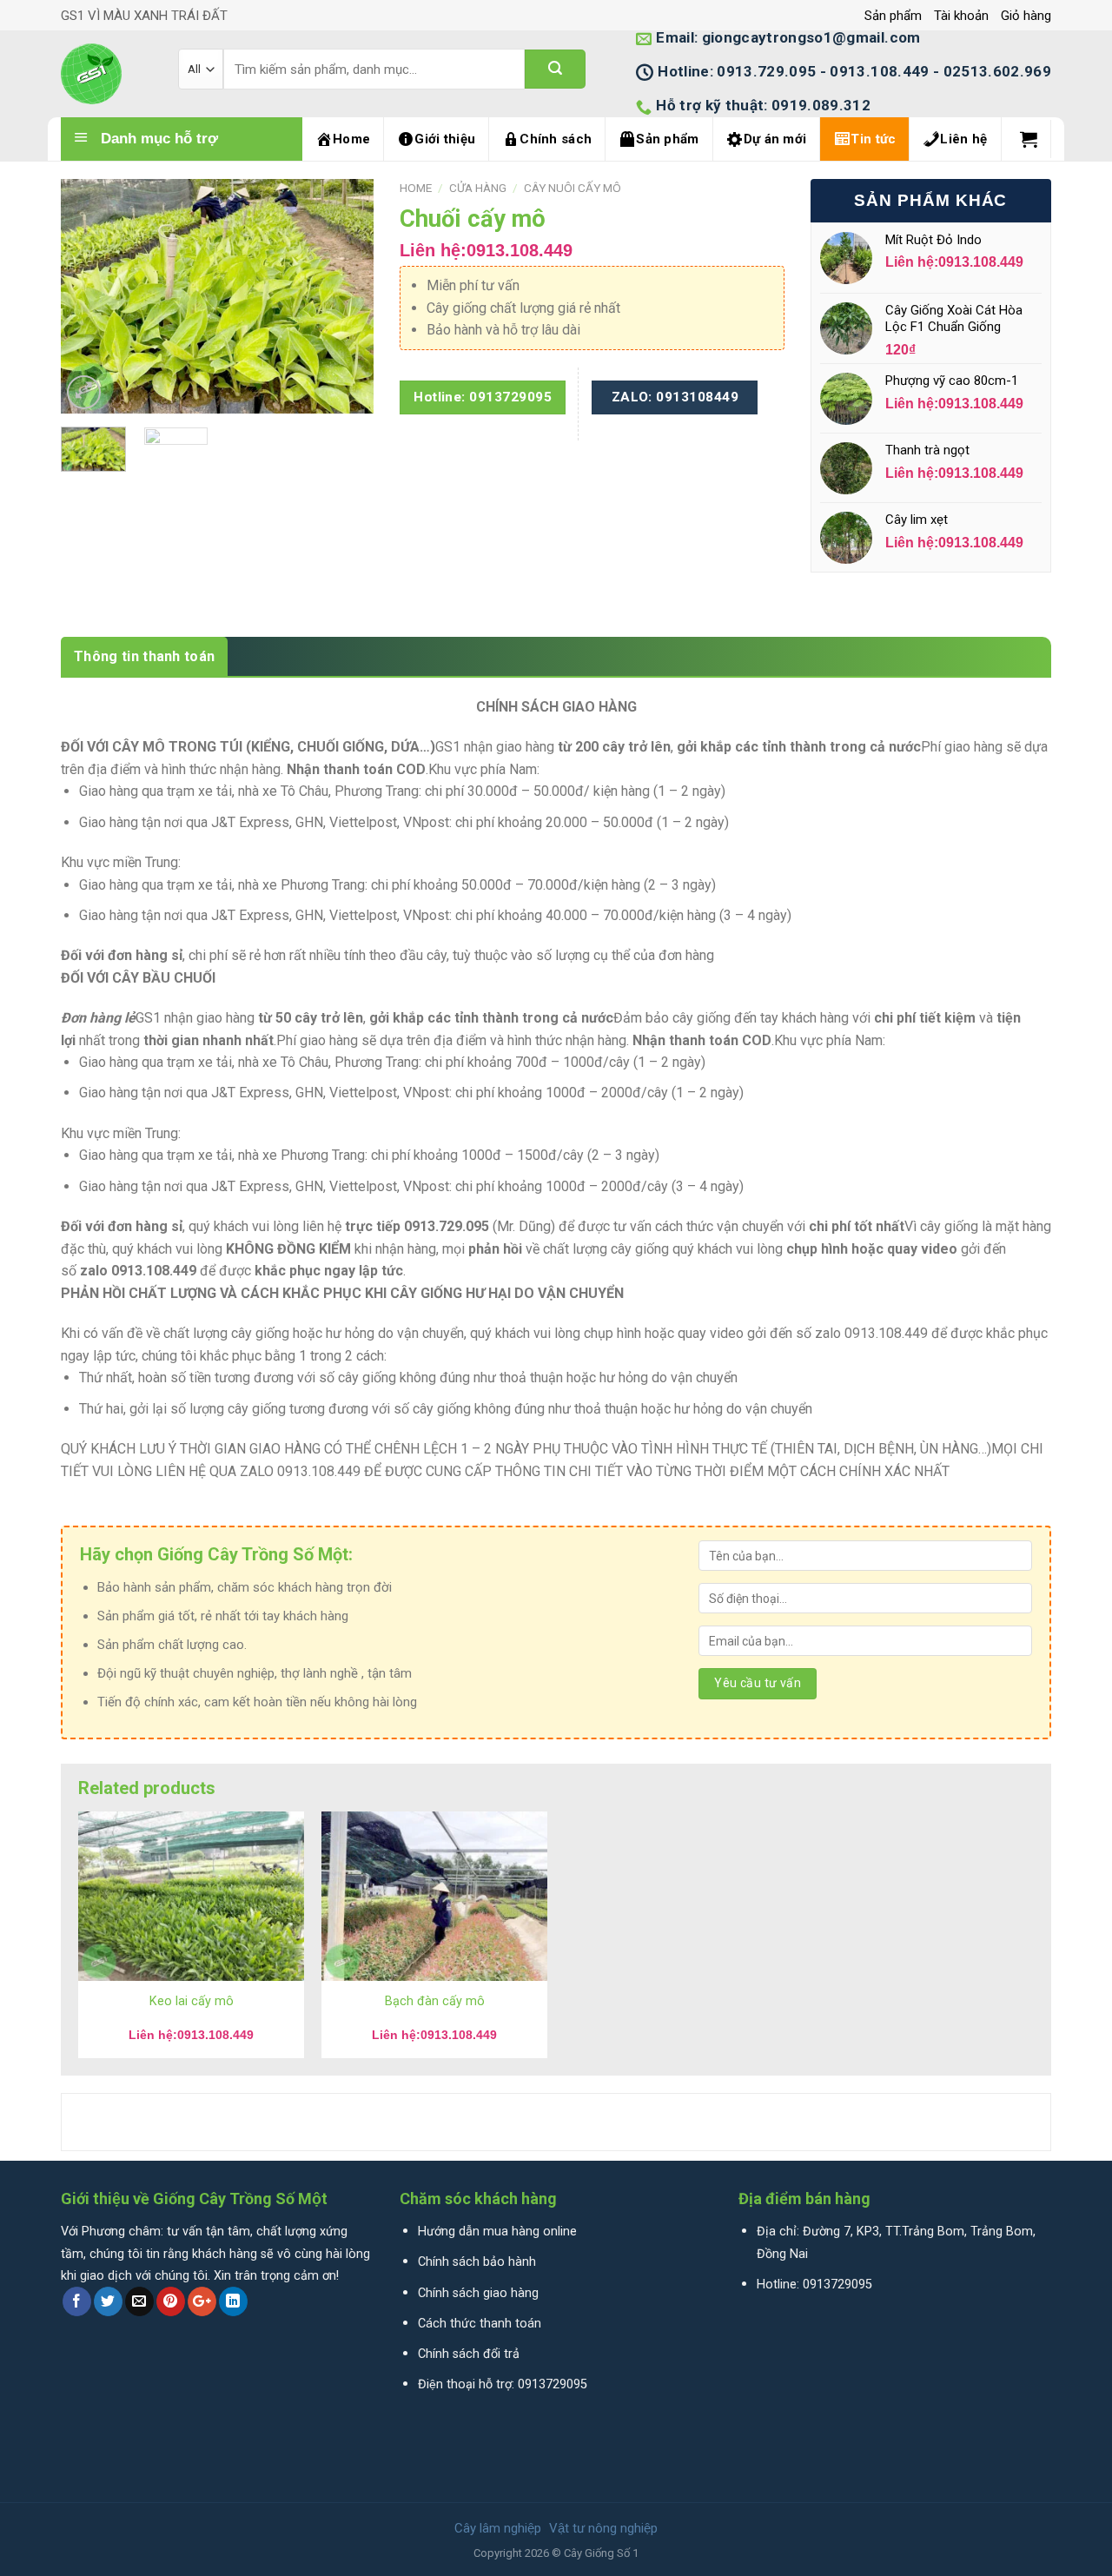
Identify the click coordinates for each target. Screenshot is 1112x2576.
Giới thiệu (445, 139)
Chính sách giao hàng (478, 2293)
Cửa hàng (478, 188)
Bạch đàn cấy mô (435, 2001)
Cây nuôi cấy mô (573, 188)
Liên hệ (963, 139)
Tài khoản (961, 16)
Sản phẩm (893, 16)
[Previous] (89, 296)
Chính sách (556, 139)
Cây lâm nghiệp (498, 2528)
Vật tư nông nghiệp (603, 2528)
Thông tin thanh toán (144, 656)
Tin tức (873, 139)
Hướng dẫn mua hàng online (497, 2232)
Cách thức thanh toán (480, 2324)
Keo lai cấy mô (192, 2001)
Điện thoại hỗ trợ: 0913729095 (503, 2384)
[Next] (346, 296)
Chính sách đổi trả (469, 2354)
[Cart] (1029, 139)
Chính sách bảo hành (477, 2262)
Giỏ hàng (1026, 16)
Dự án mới (775, 139)
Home (351, 139)
